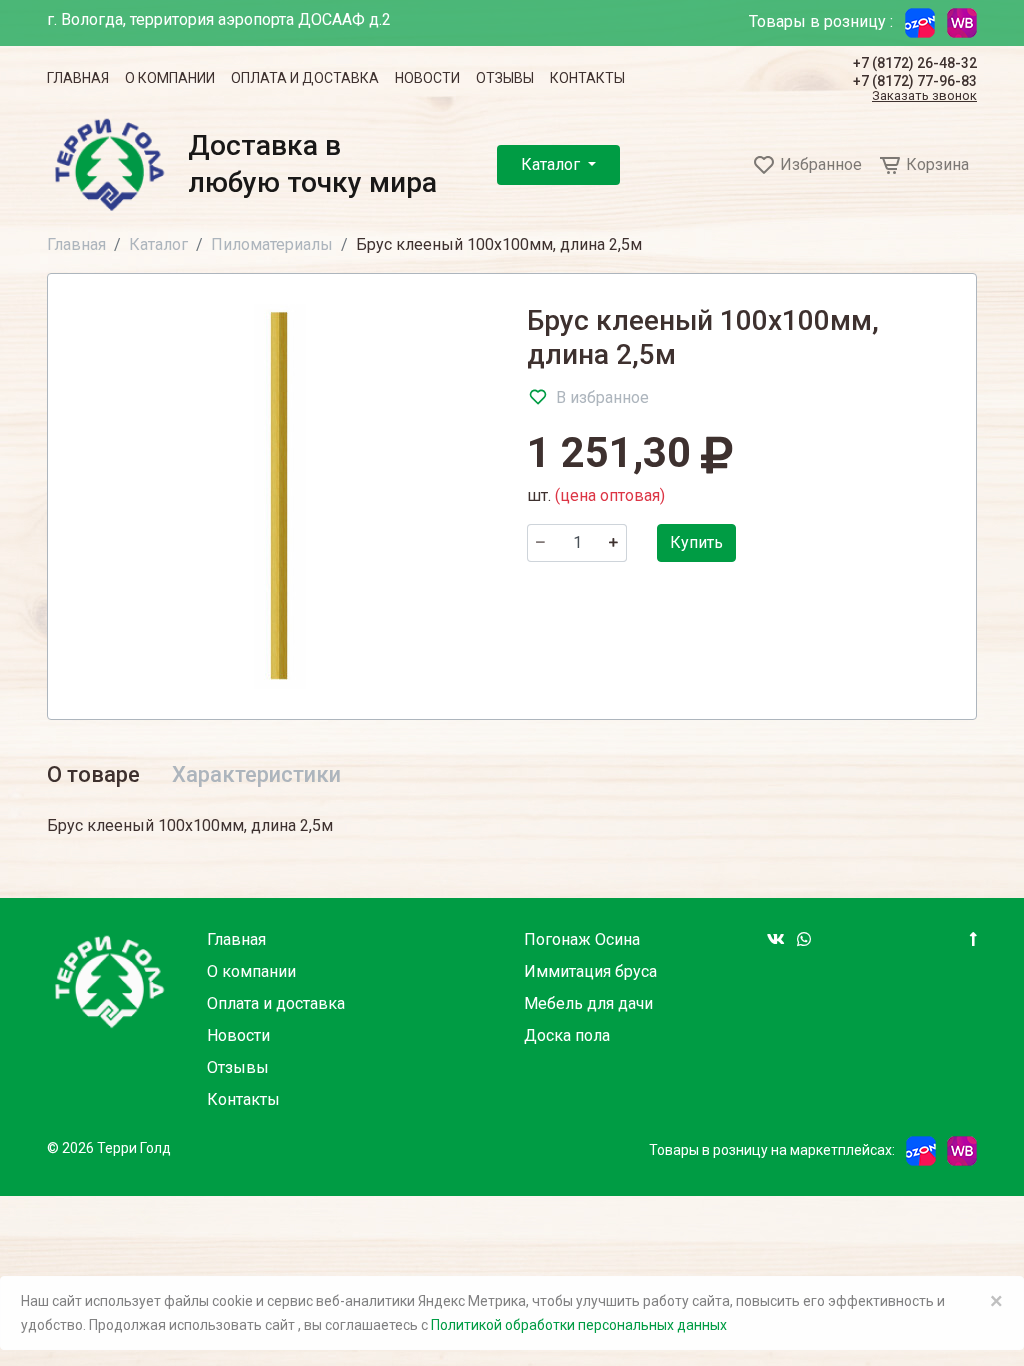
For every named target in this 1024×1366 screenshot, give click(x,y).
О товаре (93, 774)
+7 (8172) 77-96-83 (915, 81)
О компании (170, 78)
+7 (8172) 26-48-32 (915, 63)
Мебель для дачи (588, 1003)
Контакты (587, 78)
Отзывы (505, 78)
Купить (696, 542)
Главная (78, 78)
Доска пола (567, 1035)
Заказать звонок (924, 96)
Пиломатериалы (272, 244)
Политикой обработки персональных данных (579, 1325)
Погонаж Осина (582, 939)
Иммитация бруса (590, 971)
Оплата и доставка (305, 78)
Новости (427, 78)
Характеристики (256, 774)
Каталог (552, 164)
